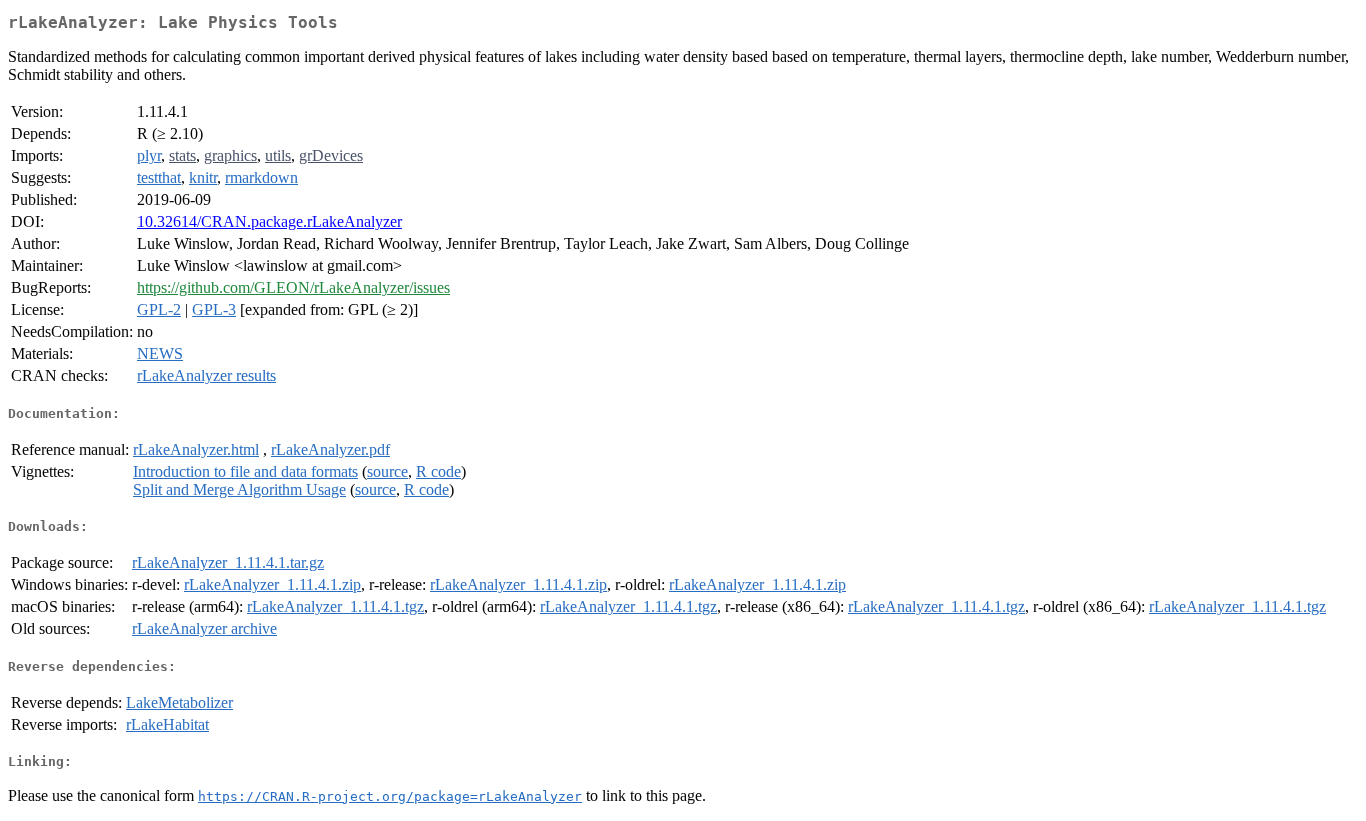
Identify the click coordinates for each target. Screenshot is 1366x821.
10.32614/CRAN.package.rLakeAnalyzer (269, 221)
